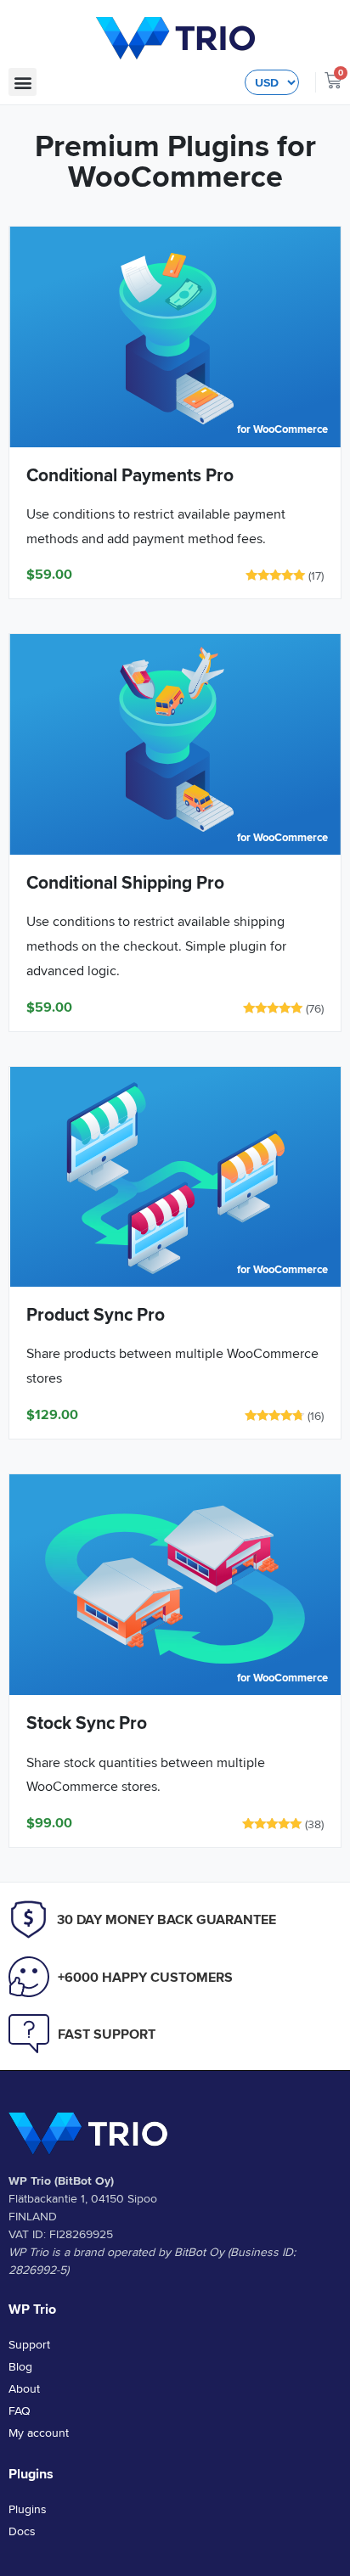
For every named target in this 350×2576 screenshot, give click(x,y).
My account (39, 2433)
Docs (22, 2531)
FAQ (20, 2410)
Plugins (28, 2509)
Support (29, 2344)
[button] (23, 82)
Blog (20, 2366)
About (24, 2388)
